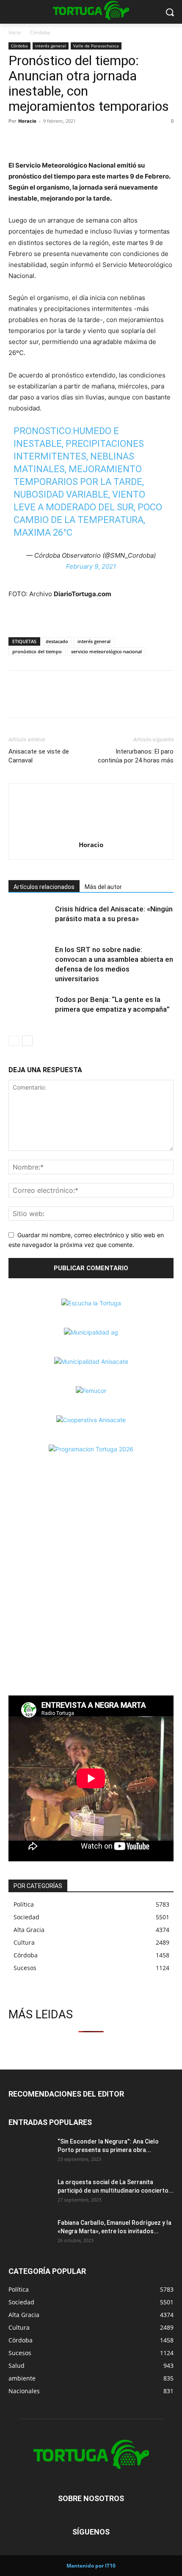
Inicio (15, 32)
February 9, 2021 (91, 566)
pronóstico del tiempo (37, 651)
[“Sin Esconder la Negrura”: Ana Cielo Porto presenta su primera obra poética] (30, 2152)
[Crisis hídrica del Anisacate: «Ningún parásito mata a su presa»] (30, 919)
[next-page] (27, 1041)
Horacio (27, 121)
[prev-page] (14, 1041)
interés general (51, 46)
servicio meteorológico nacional (106, 651)
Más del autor (103, 887)
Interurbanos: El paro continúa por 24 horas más (136, 756)
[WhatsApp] (56, 140)
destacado (57, 641)
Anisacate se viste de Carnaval (39, 756)
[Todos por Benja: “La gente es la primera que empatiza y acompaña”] (30, 1009)
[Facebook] (17, 140)
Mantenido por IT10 (91, 2566)
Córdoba (40, 32)
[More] (76, 140)
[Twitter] (36, 140)
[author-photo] (91, 833)
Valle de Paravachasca (96, 46)
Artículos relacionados (44, 887)
